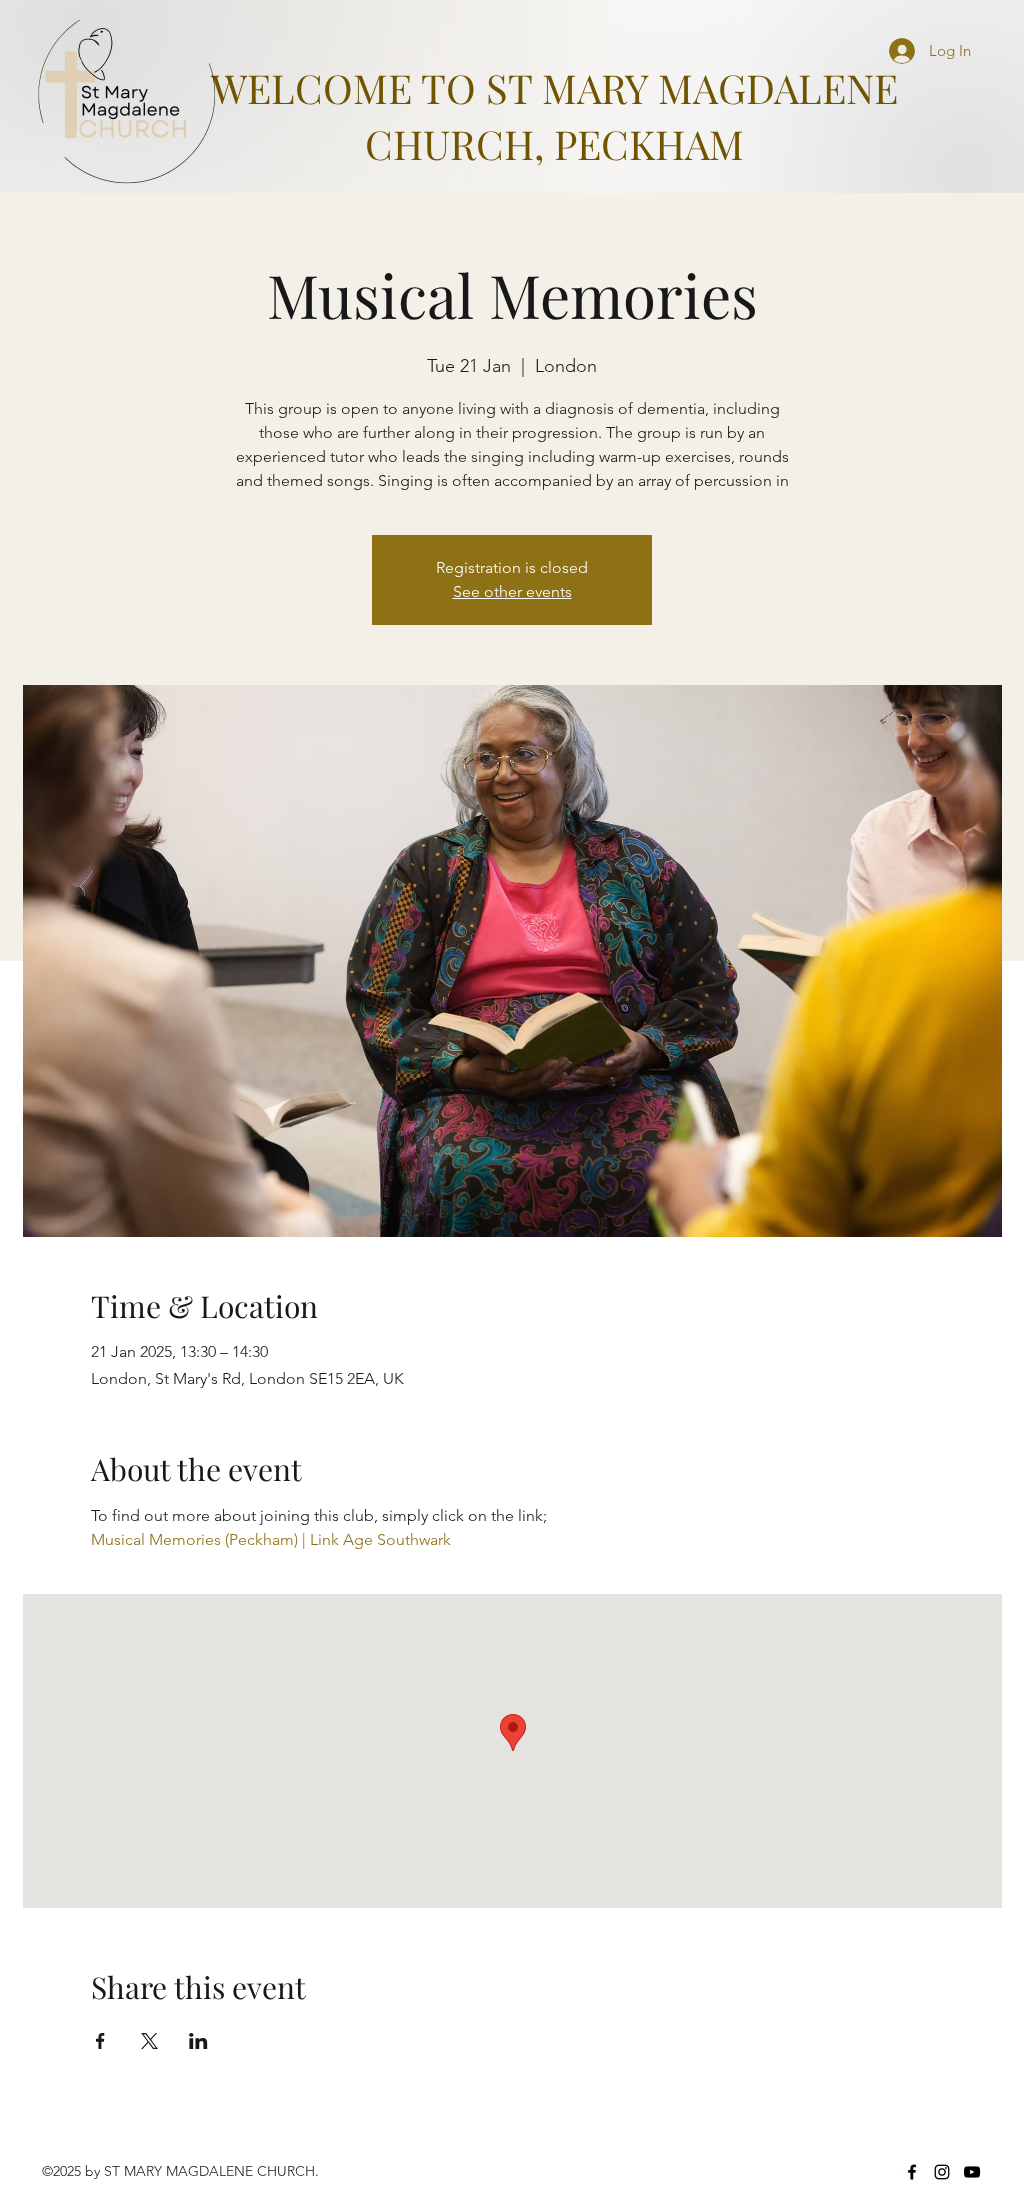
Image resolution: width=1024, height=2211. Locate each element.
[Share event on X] (149, 2041)
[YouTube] (972, 2172)
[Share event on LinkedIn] (198, 2041)
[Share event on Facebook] (100, 2041)
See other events (512, 591)
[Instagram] (942, 2172)
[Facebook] (912, 2172)
